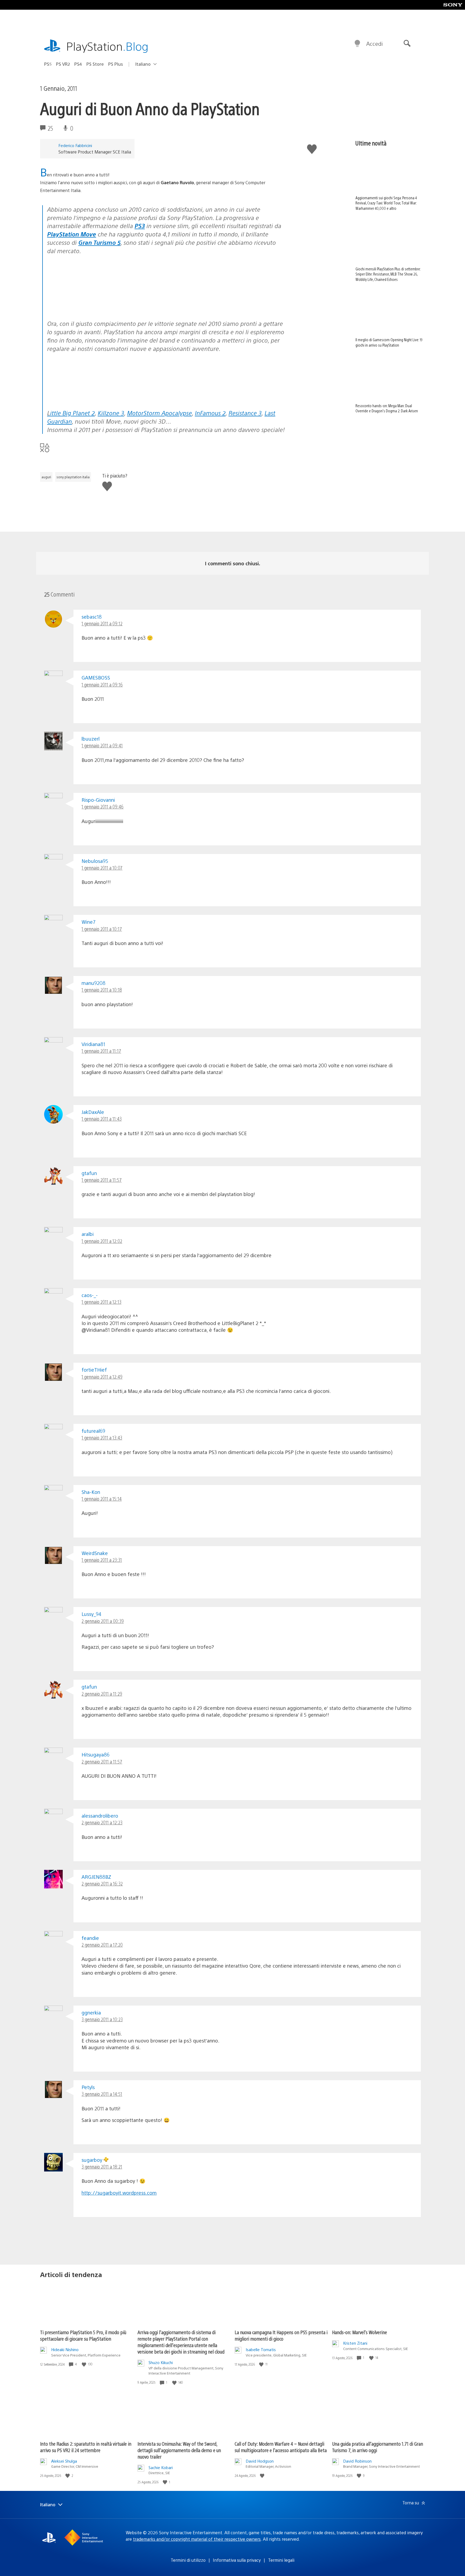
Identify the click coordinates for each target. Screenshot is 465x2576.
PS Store (95, 64)
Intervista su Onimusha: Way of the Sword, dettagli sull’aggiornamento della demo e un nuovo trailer (179, 2450)
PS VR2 (63, 64)
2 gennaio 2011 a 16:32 (102, 1883)
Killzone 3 (111, 413)
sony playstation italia (73, 477)
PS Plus (116, 64)
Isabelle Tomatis (261, 2349)
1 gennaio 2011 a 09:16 (102, 684)
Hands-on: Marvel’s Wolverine (360, 2332)
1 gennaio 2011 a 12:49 (102, 1377)
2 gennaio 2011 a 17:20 (102, 1945)
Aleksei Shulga (64, 2461)
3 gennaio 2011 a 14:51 (102, 2094)
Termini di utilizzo (188, 2560)
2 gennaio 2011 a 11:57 (102, 1761)
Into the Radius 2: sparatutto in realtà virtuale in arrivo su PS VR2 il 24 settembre (86, 2447)
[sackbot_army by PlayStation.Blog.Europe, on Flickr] (89, 398)
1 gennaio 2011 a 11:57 (102, 1180)
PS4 (78, 64)
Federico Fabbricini (75, 145)
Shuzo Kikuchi (161, 2362)
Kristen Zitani (355, 2343)
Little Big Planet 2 (71, 413)
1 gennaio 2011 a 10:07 (102, 868)
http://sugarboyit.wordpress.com (119, 2193)
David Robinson (357, 2461)
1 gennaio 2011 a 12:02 (102, 1241)
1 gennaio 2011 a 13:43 (102, 1437)
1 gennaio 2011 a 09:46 (103, 806)
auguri (46, 477)
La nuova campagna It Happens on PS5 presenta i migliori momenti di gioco (281, 2335)
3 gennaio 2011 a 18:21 (102, 2167)
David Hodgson (260, 2461)
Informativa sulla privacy (237, 2560)
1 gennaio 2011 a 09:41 (102, 745)
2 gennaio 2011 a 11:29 (102, 1694)
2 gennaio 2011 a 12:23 (102, 1822)
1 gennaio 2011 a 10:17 (102, 929)
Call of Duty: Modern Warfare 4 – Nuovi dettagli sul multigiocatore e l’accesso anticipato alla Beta (281, 2447)
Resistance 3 (245, 413)
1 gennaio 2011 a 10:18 (102, 990)
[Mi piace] (84, 2364)
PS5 (48, 64)
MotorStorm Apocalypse (159, 413)
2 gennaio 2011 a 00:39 (103, 1621)
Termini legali (281, 2560)
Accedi (374, 43)
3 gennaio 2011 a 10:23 (102, 2019)
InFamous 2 (210, 413)
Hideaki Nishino (65, 2349)
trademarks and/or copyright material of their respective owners (197, 2539)
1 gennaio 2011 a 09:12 (102, 623)
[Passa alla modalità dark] (357, 44)
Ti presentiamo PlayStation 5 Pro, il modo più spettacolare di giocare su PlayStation (83, 2335)
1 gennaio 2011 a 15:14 (102, 1499)
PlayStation (107, 46)
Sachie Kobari (161, 2467)
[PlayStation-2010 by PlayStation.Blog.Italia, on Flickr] (89, 301)
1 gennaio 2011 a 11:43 (102, 1119)
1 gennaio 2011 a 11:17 (101, 1051)
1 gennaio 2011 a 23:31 (102, 1560)
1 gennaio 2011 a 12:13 (101, 1302)
